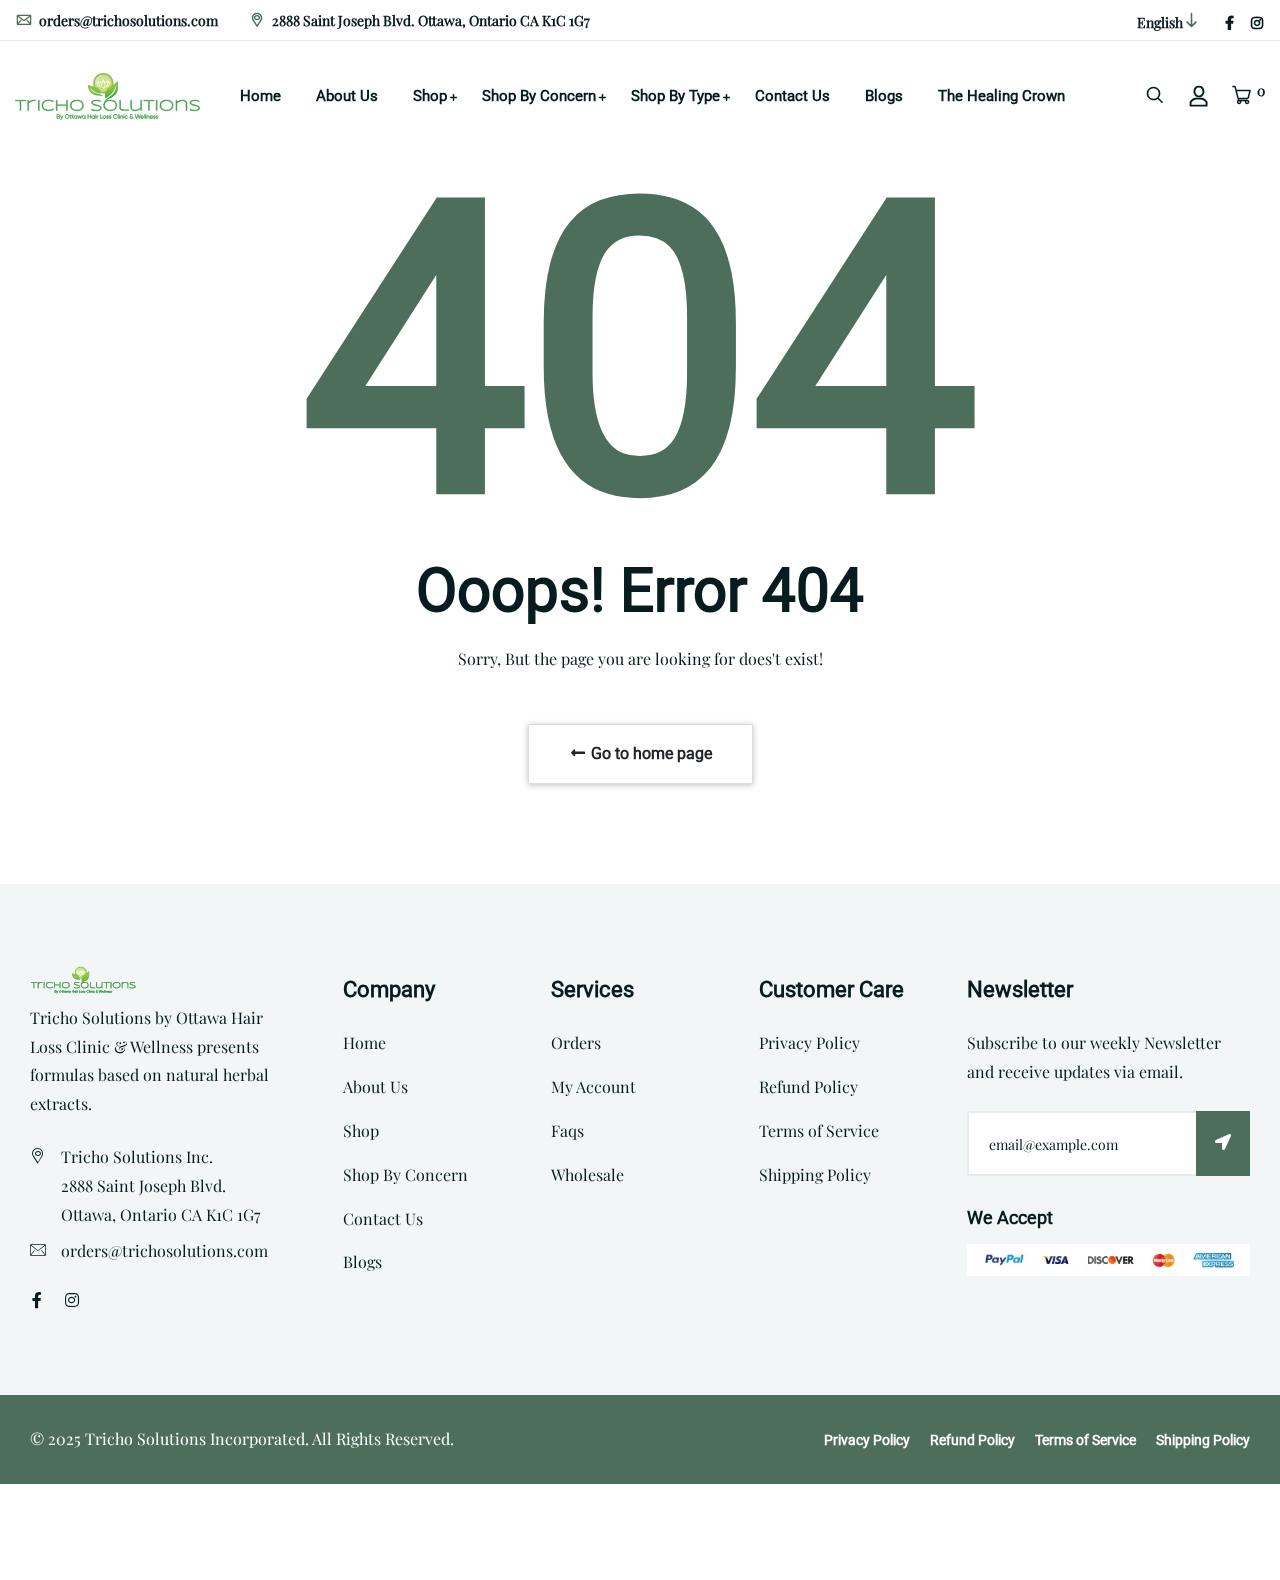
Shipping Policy (815, 1174)
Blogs (884, 96)
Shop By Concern (539, 96)
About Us (347, 96)
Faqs (567, 1130)
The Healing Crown (1001, 96)
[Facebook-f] (1229, 22)
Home (260, 96)
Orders (576, 1042)
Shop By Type (675, 96)
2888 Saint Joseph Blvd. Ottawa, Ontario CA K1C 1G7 (429, 20)
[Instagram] (1257, 22)
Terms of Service (819, 1130)
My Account (593, 1086)
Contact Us (792, 96)
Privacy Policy (809, 1042)
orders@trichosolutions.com (127, 20)
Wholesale (587, 1174)
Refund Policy (808, 1086)
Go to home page (649, 753)
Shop (430, 96)
